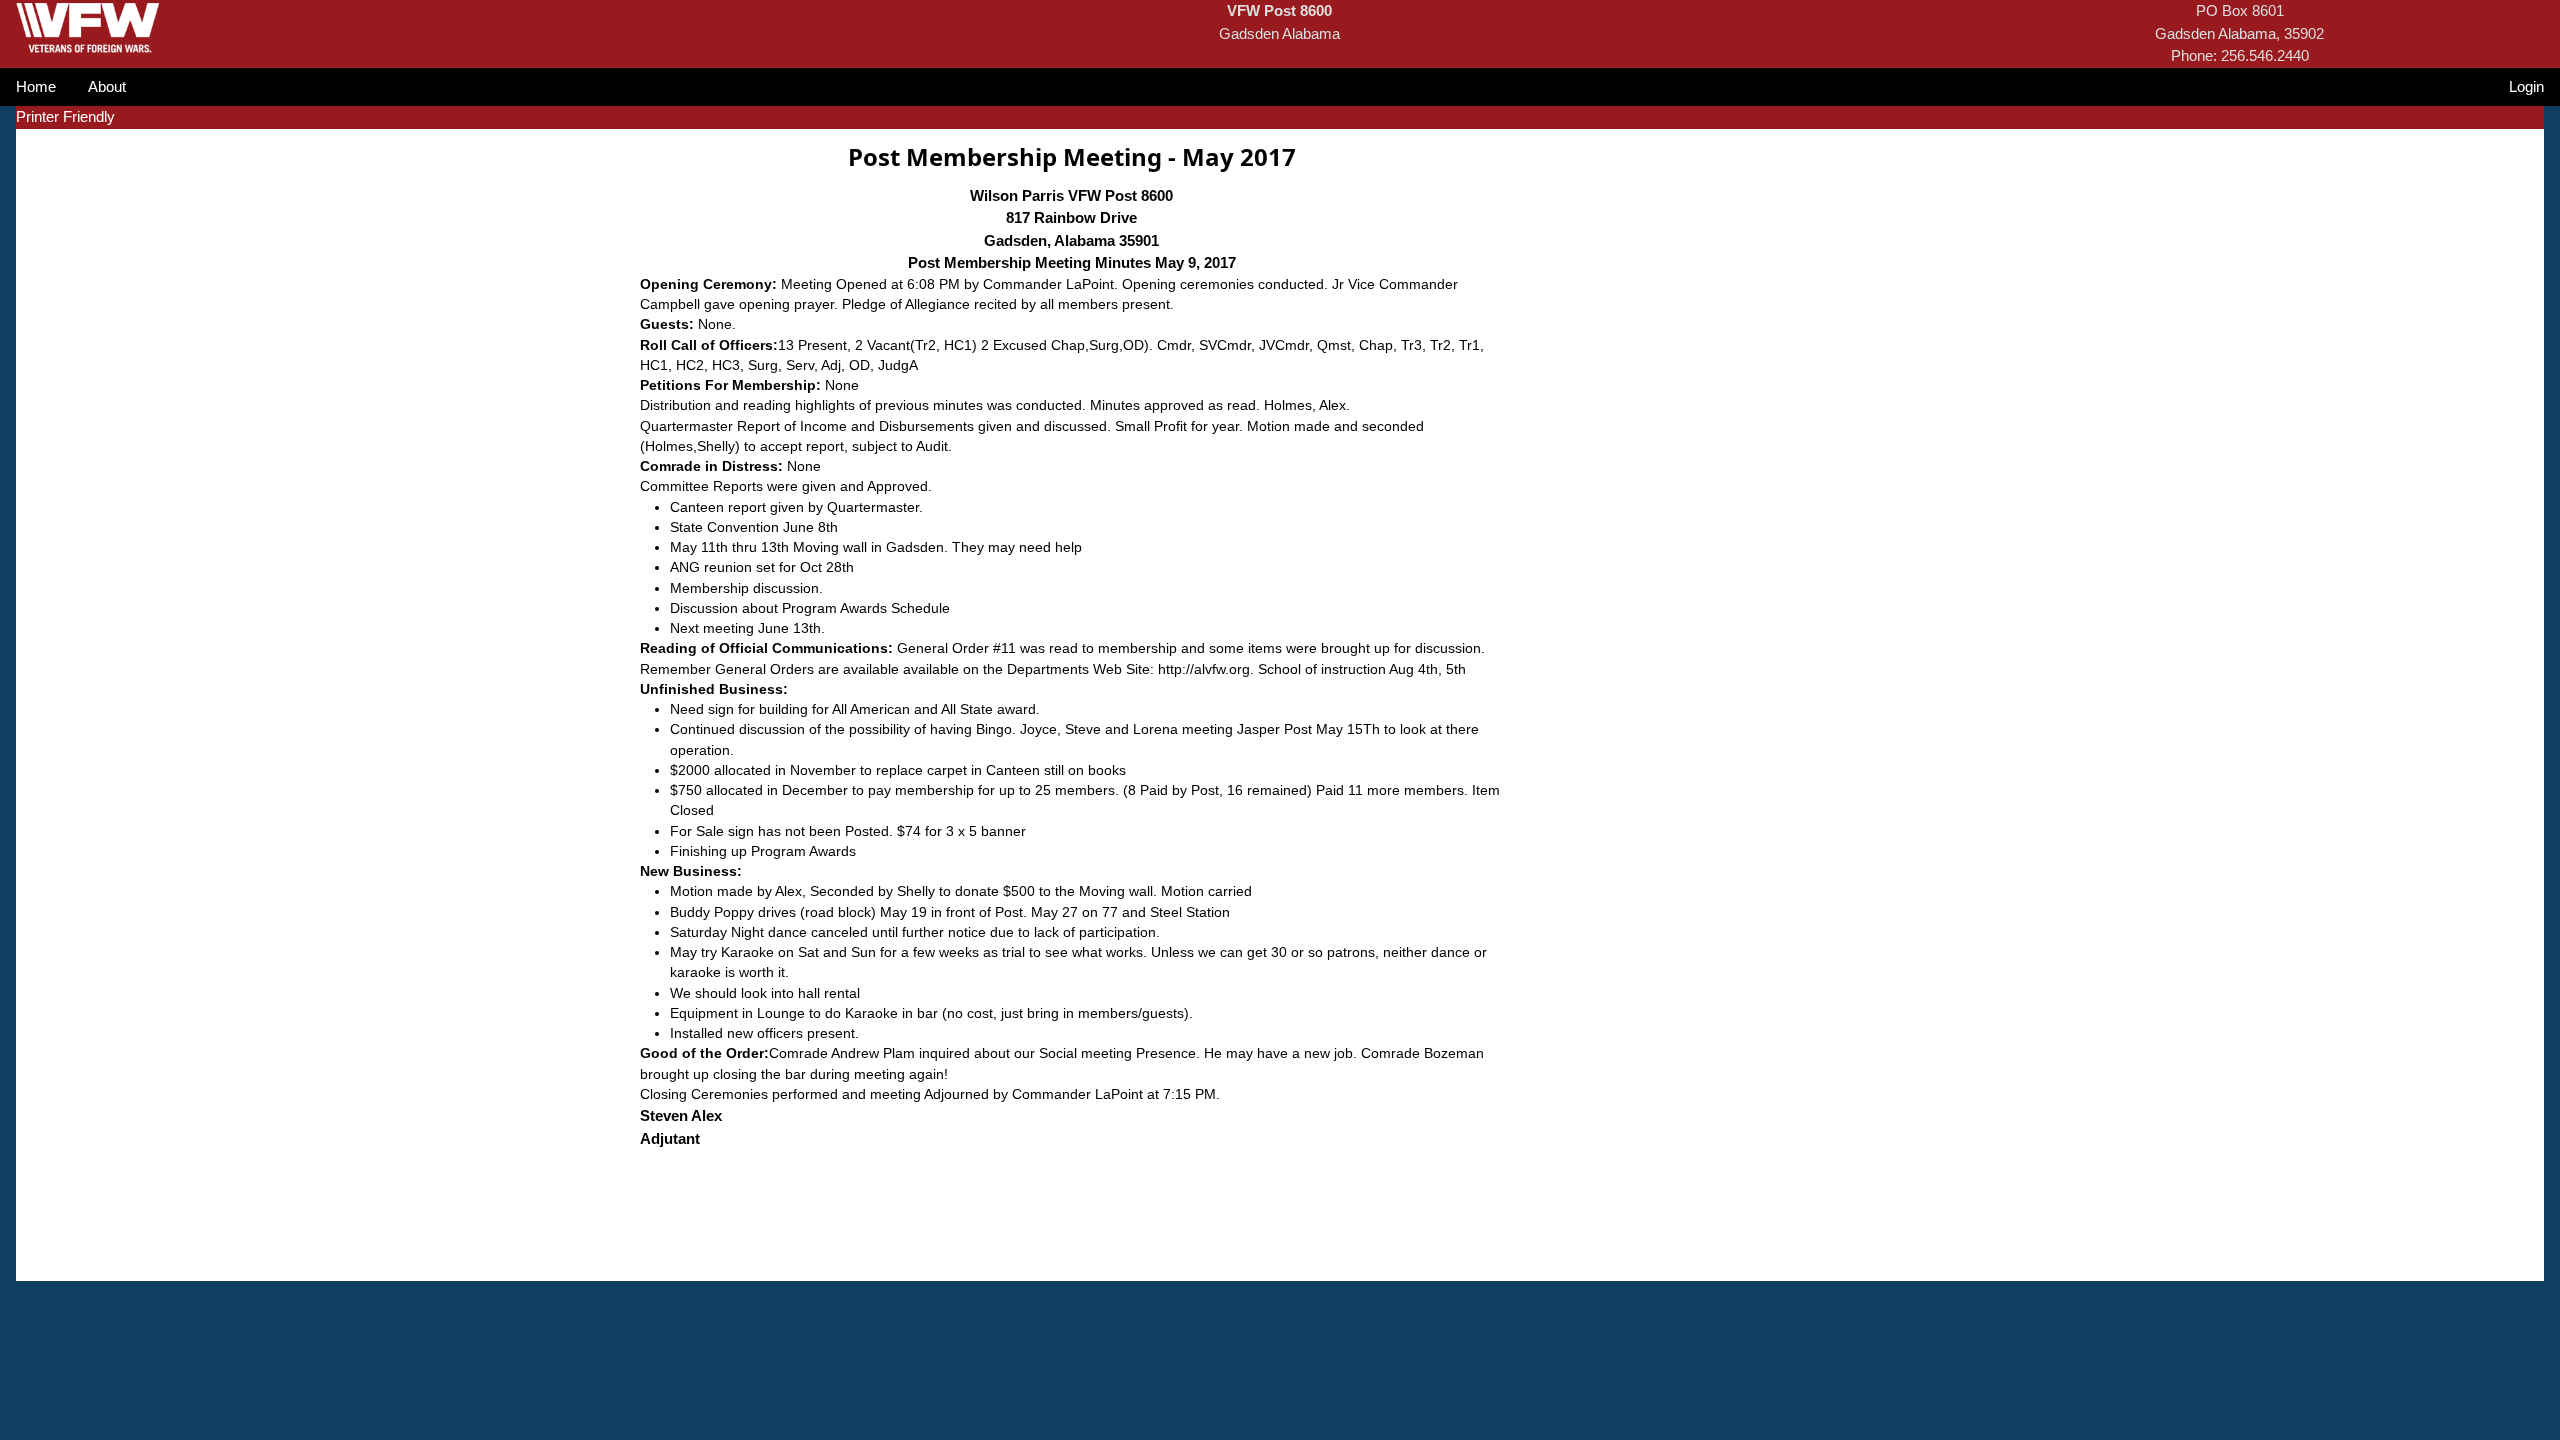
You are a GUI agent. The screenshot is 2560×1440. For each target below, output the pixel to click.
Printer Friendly (65, 116)
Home (36, 86)
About (107, 86)
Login (2526, 86)
